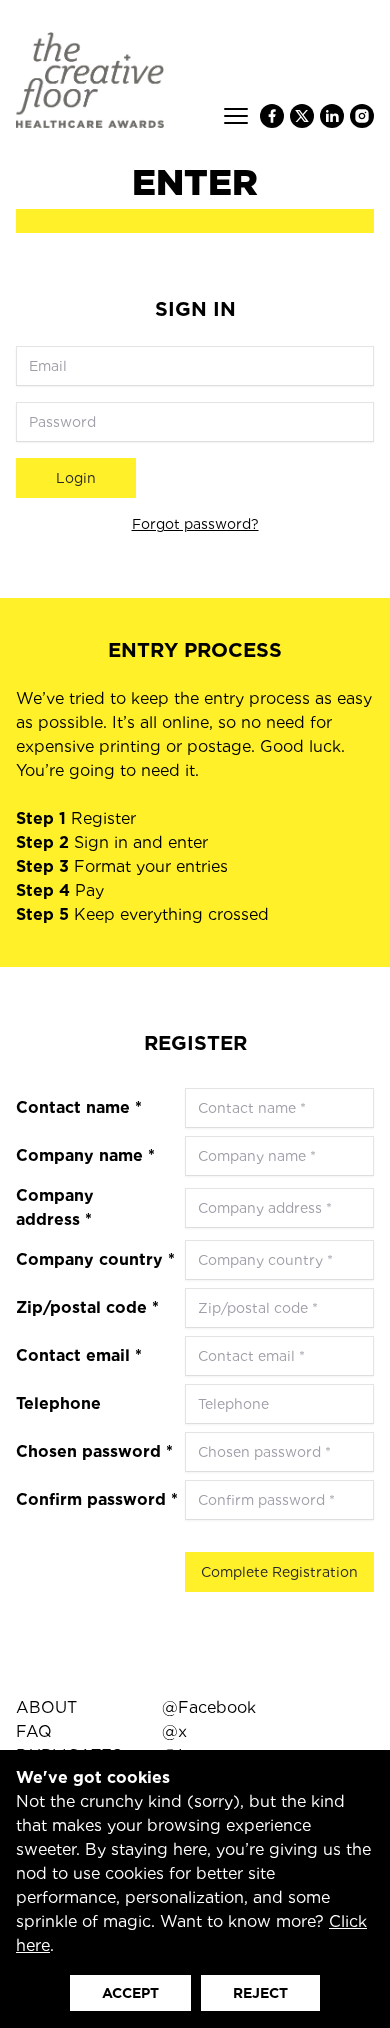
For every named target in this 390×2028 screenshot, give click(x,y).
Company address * (55, 1207)
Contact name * (79, 1107)
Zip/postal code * (87, 1307)
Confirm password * (97, 1499)
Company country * (95, 1259)
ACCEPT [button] (130, 1993)
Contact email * (79, 1355)
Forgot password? (195, 524)
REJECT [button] (260, 1993)
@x (174, 1731)
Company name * (85, 1155)
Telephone (58, 1403)
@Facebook (209, 1707)
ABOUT (46, 1707)
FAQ (34, 1731)
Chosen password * (94, 1451)
